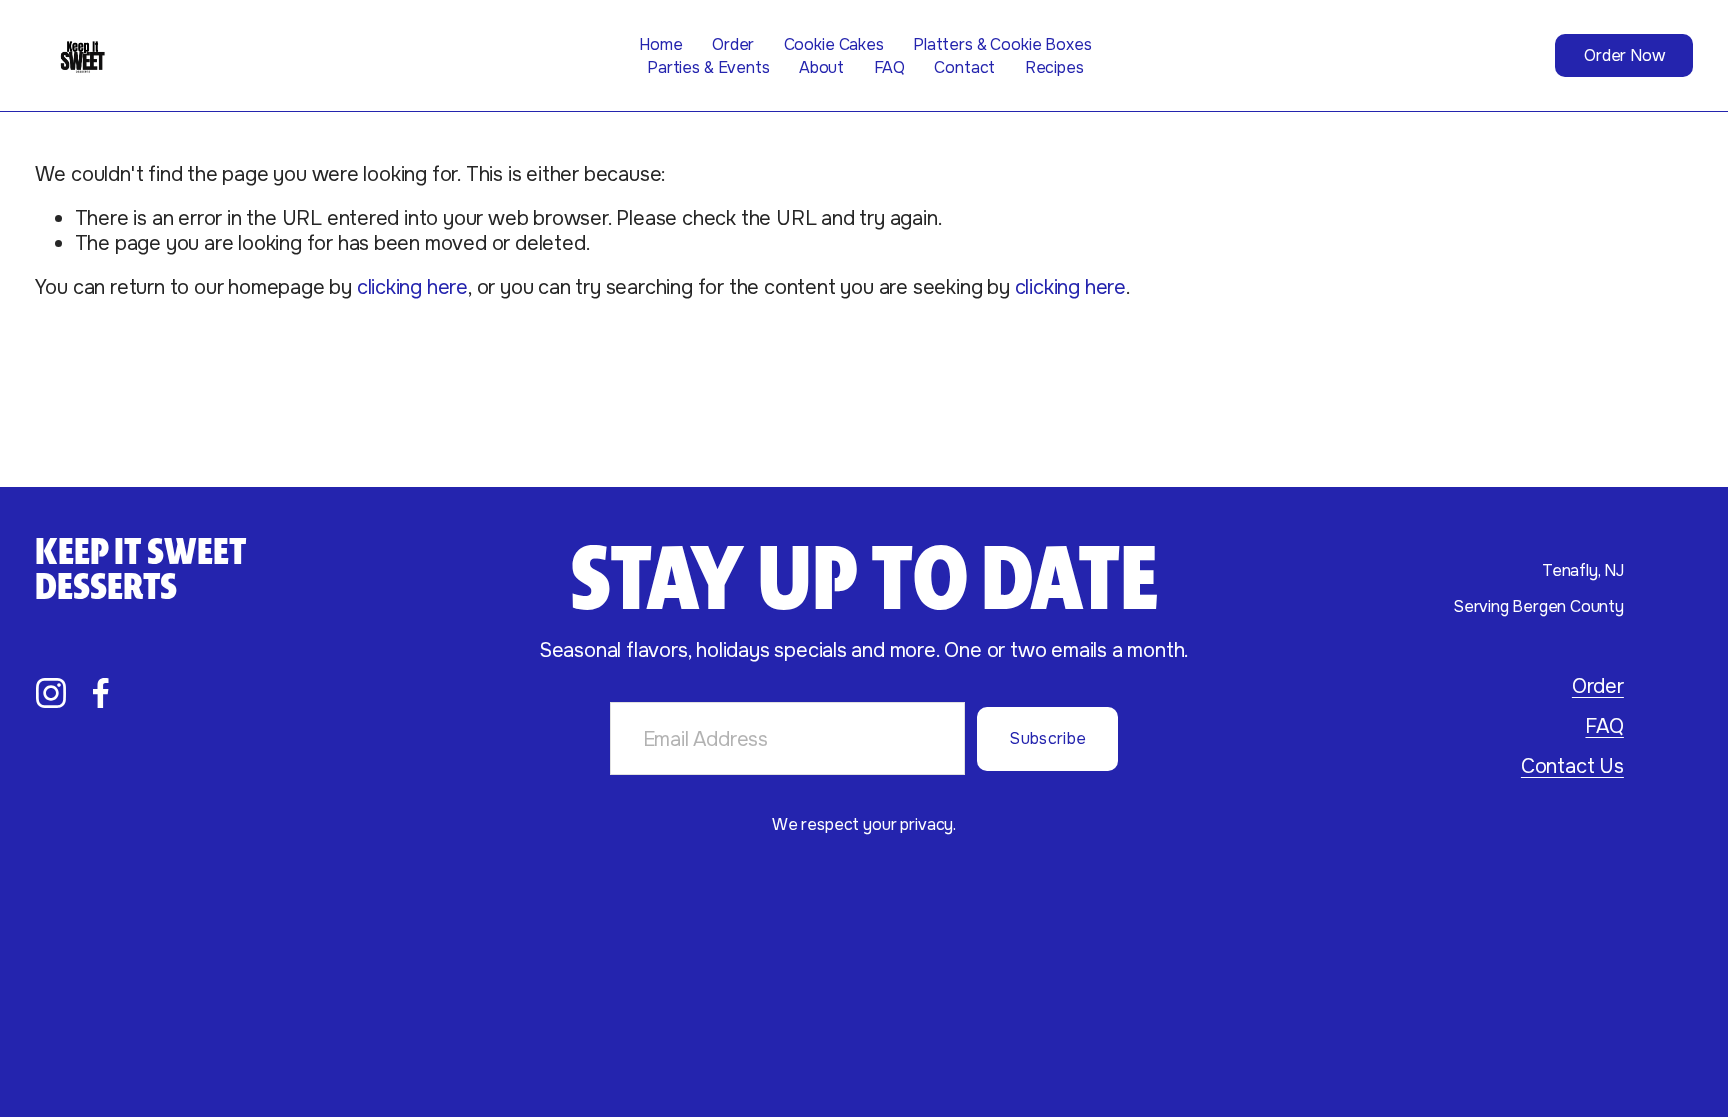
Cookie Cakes (834, 44)
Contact (964, 67)
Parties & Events (708, 67)
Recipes (1054, 67)
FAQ (890, 67)
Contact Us (1572, 766)
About (821, 67)
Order (733, 44)
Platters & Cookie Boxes (1002, 44)
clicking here (412, 287)
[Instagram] (51, 693)
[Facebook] (101, 693)
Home (660, 44)
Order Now (1624, 55)
